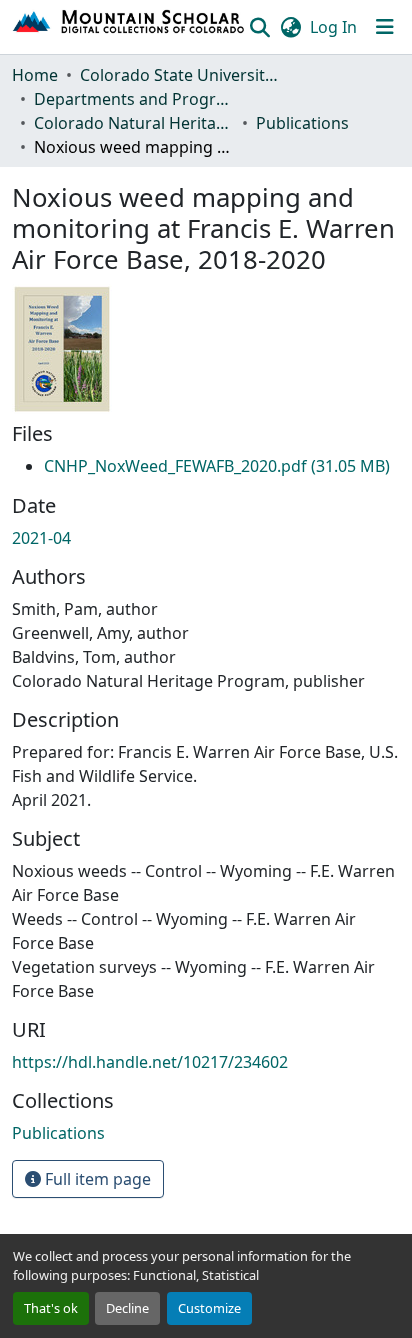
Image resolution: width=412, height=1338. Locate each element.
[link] (217, 466)
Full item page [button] (96, 1179)
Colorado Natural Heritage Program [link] (134, 123)
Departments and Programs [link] (134, 99)
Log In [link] (333, 27)
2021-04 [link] (41, 538)
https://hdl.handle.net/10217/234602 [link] (150, 1062)
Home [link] (35, 75)
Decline (127, 1308)
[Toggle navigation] (385, 27)
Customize (209, 1308)
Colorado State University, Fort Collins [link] (180, 75)
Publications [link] (302, 123)
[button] (129, 27)
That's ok (51, 1308)
